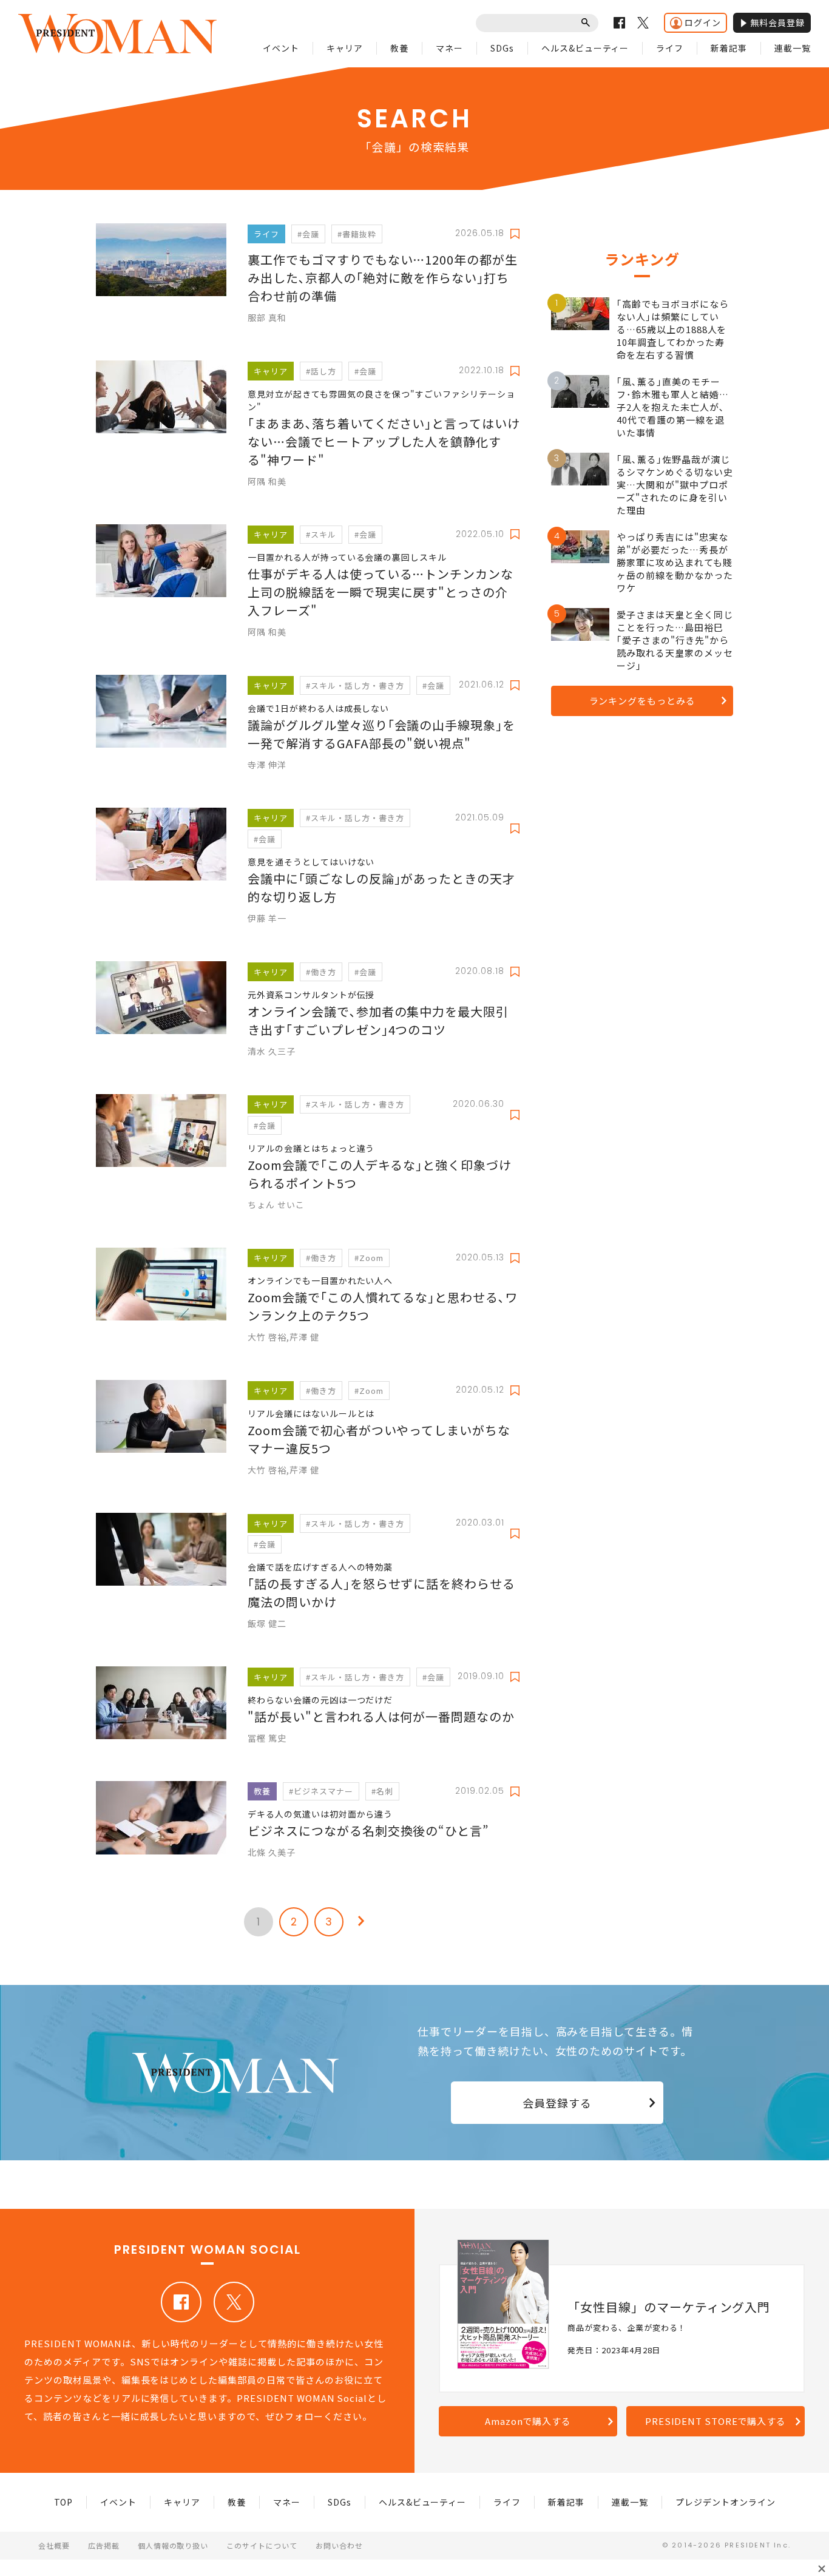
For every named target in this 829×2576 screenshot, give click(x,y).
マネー (449, 48)
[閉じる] (822, 2569)
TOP (64, 2502)
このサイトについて (262, 2545)
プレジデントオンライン (726, 2502)
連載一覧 (793, 48)
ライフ (670, 48)
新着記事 (729, 48)
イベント (281, 48)
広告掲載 (104, 2545)
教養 (399, 48)
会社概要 (54, 2545)
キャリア (345, 48)
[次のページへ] (361, 1922)
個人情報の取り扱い (173, 2545)
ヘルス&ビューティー (585, 48)
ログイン (703, 22)
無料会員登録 (777, 22)
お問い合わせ (339, 2545)
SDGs (502, 48)
